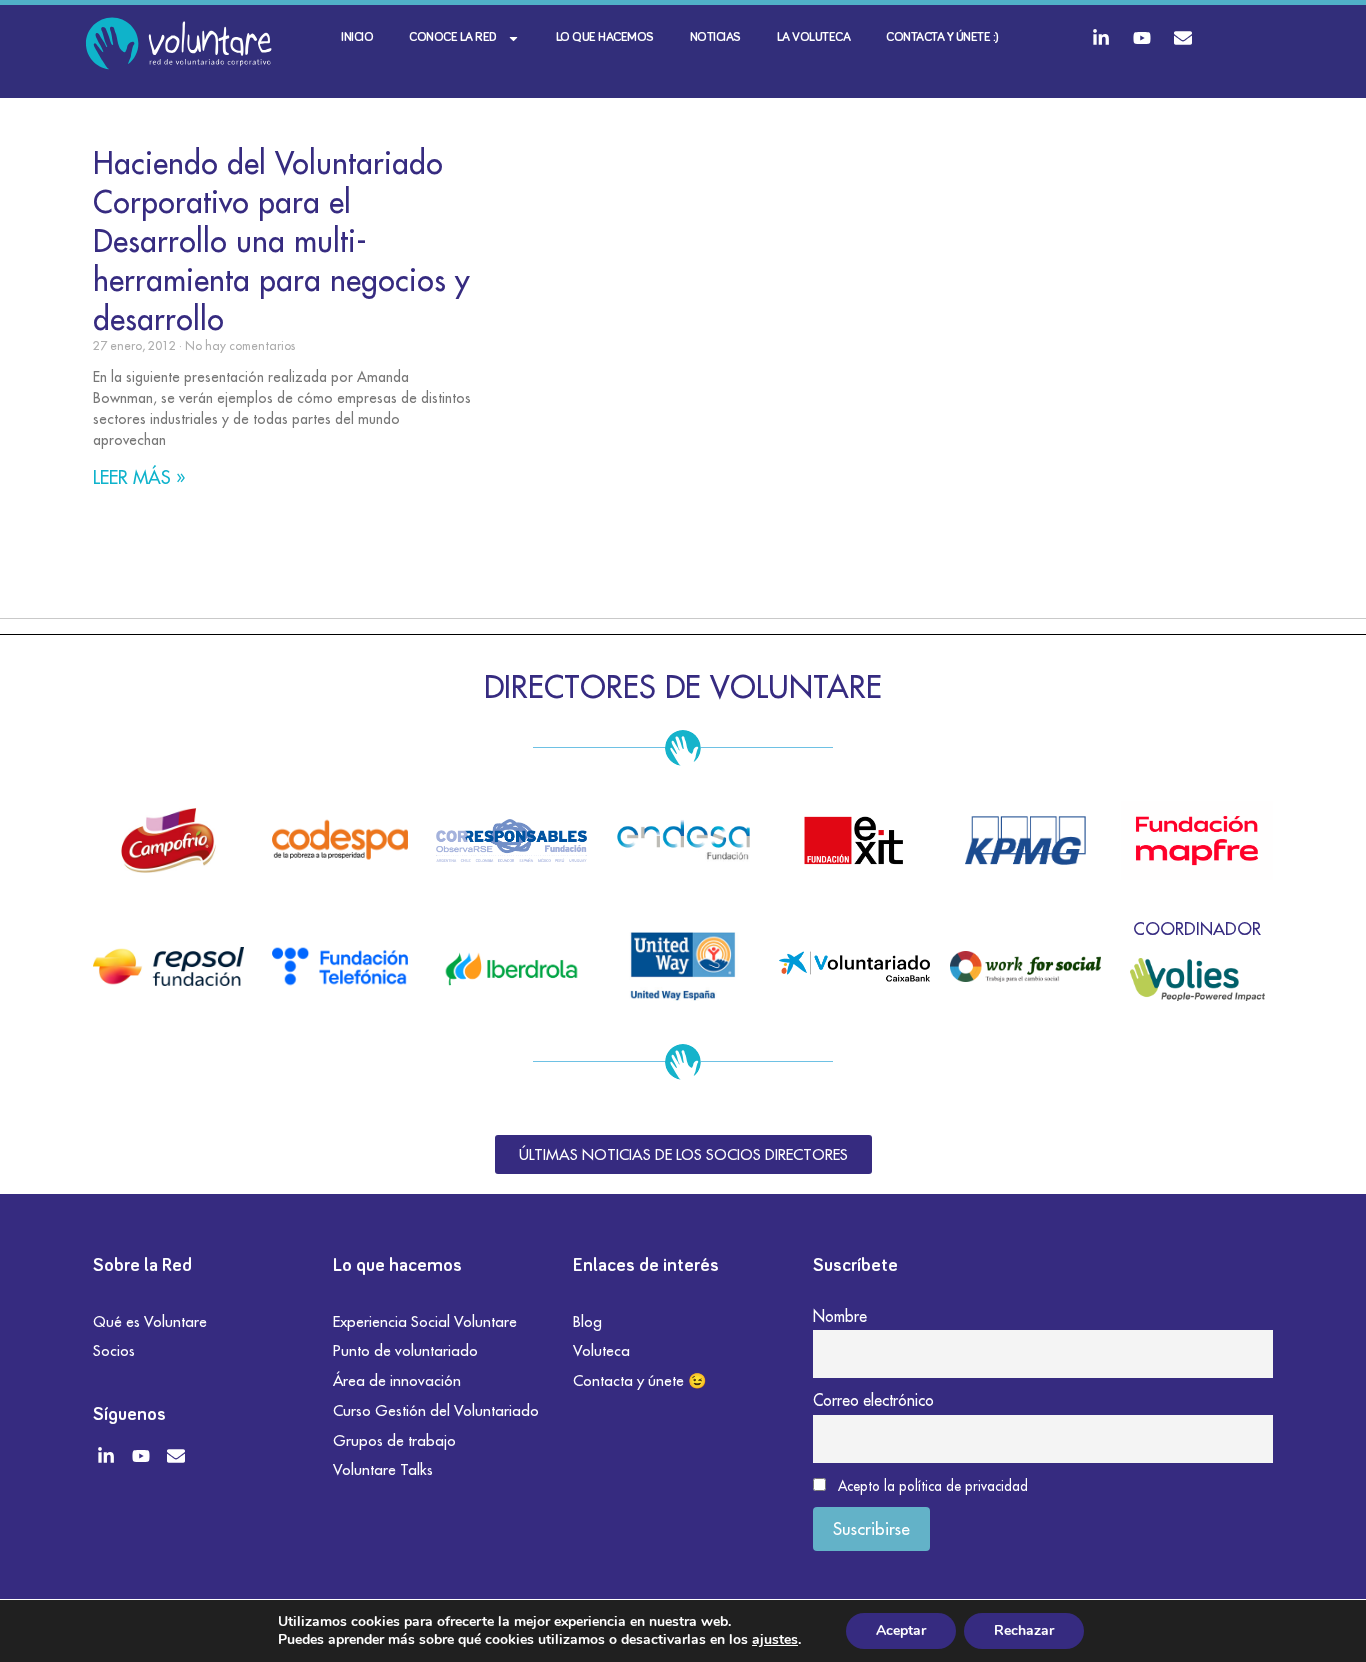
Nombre (840, 1316)
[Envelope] (1183, 38)
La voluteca (814, 37)
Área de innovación (397, 1380)
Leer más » (139, 477)
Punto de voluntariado (405, 1350)
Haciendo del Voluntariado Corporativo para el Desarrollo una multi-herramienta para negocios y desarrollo (281, 240)
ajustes (775, 1640)
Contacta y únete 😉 (640, 1380)
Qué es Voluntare (150, 1321)
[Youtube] (1142, 38)
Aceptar (901, 1630)
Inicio (357, 37)
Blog (587, 1321)
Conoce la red (453, 37)
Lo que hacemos (605, 37)
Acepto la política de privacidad (933, 1486)
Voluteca (601, 1350)
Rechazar (1024, 1630)
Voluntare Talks (383, 1469)
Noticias (715, 37)
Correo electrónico (873, 1400)
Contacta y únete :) (942, 37)
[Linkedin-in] (1101, 38)
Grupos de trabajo (394, 1440)
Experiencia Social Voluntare (425, 1321)
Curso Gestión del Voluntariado (436, 1410)
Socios (114, 1350)
